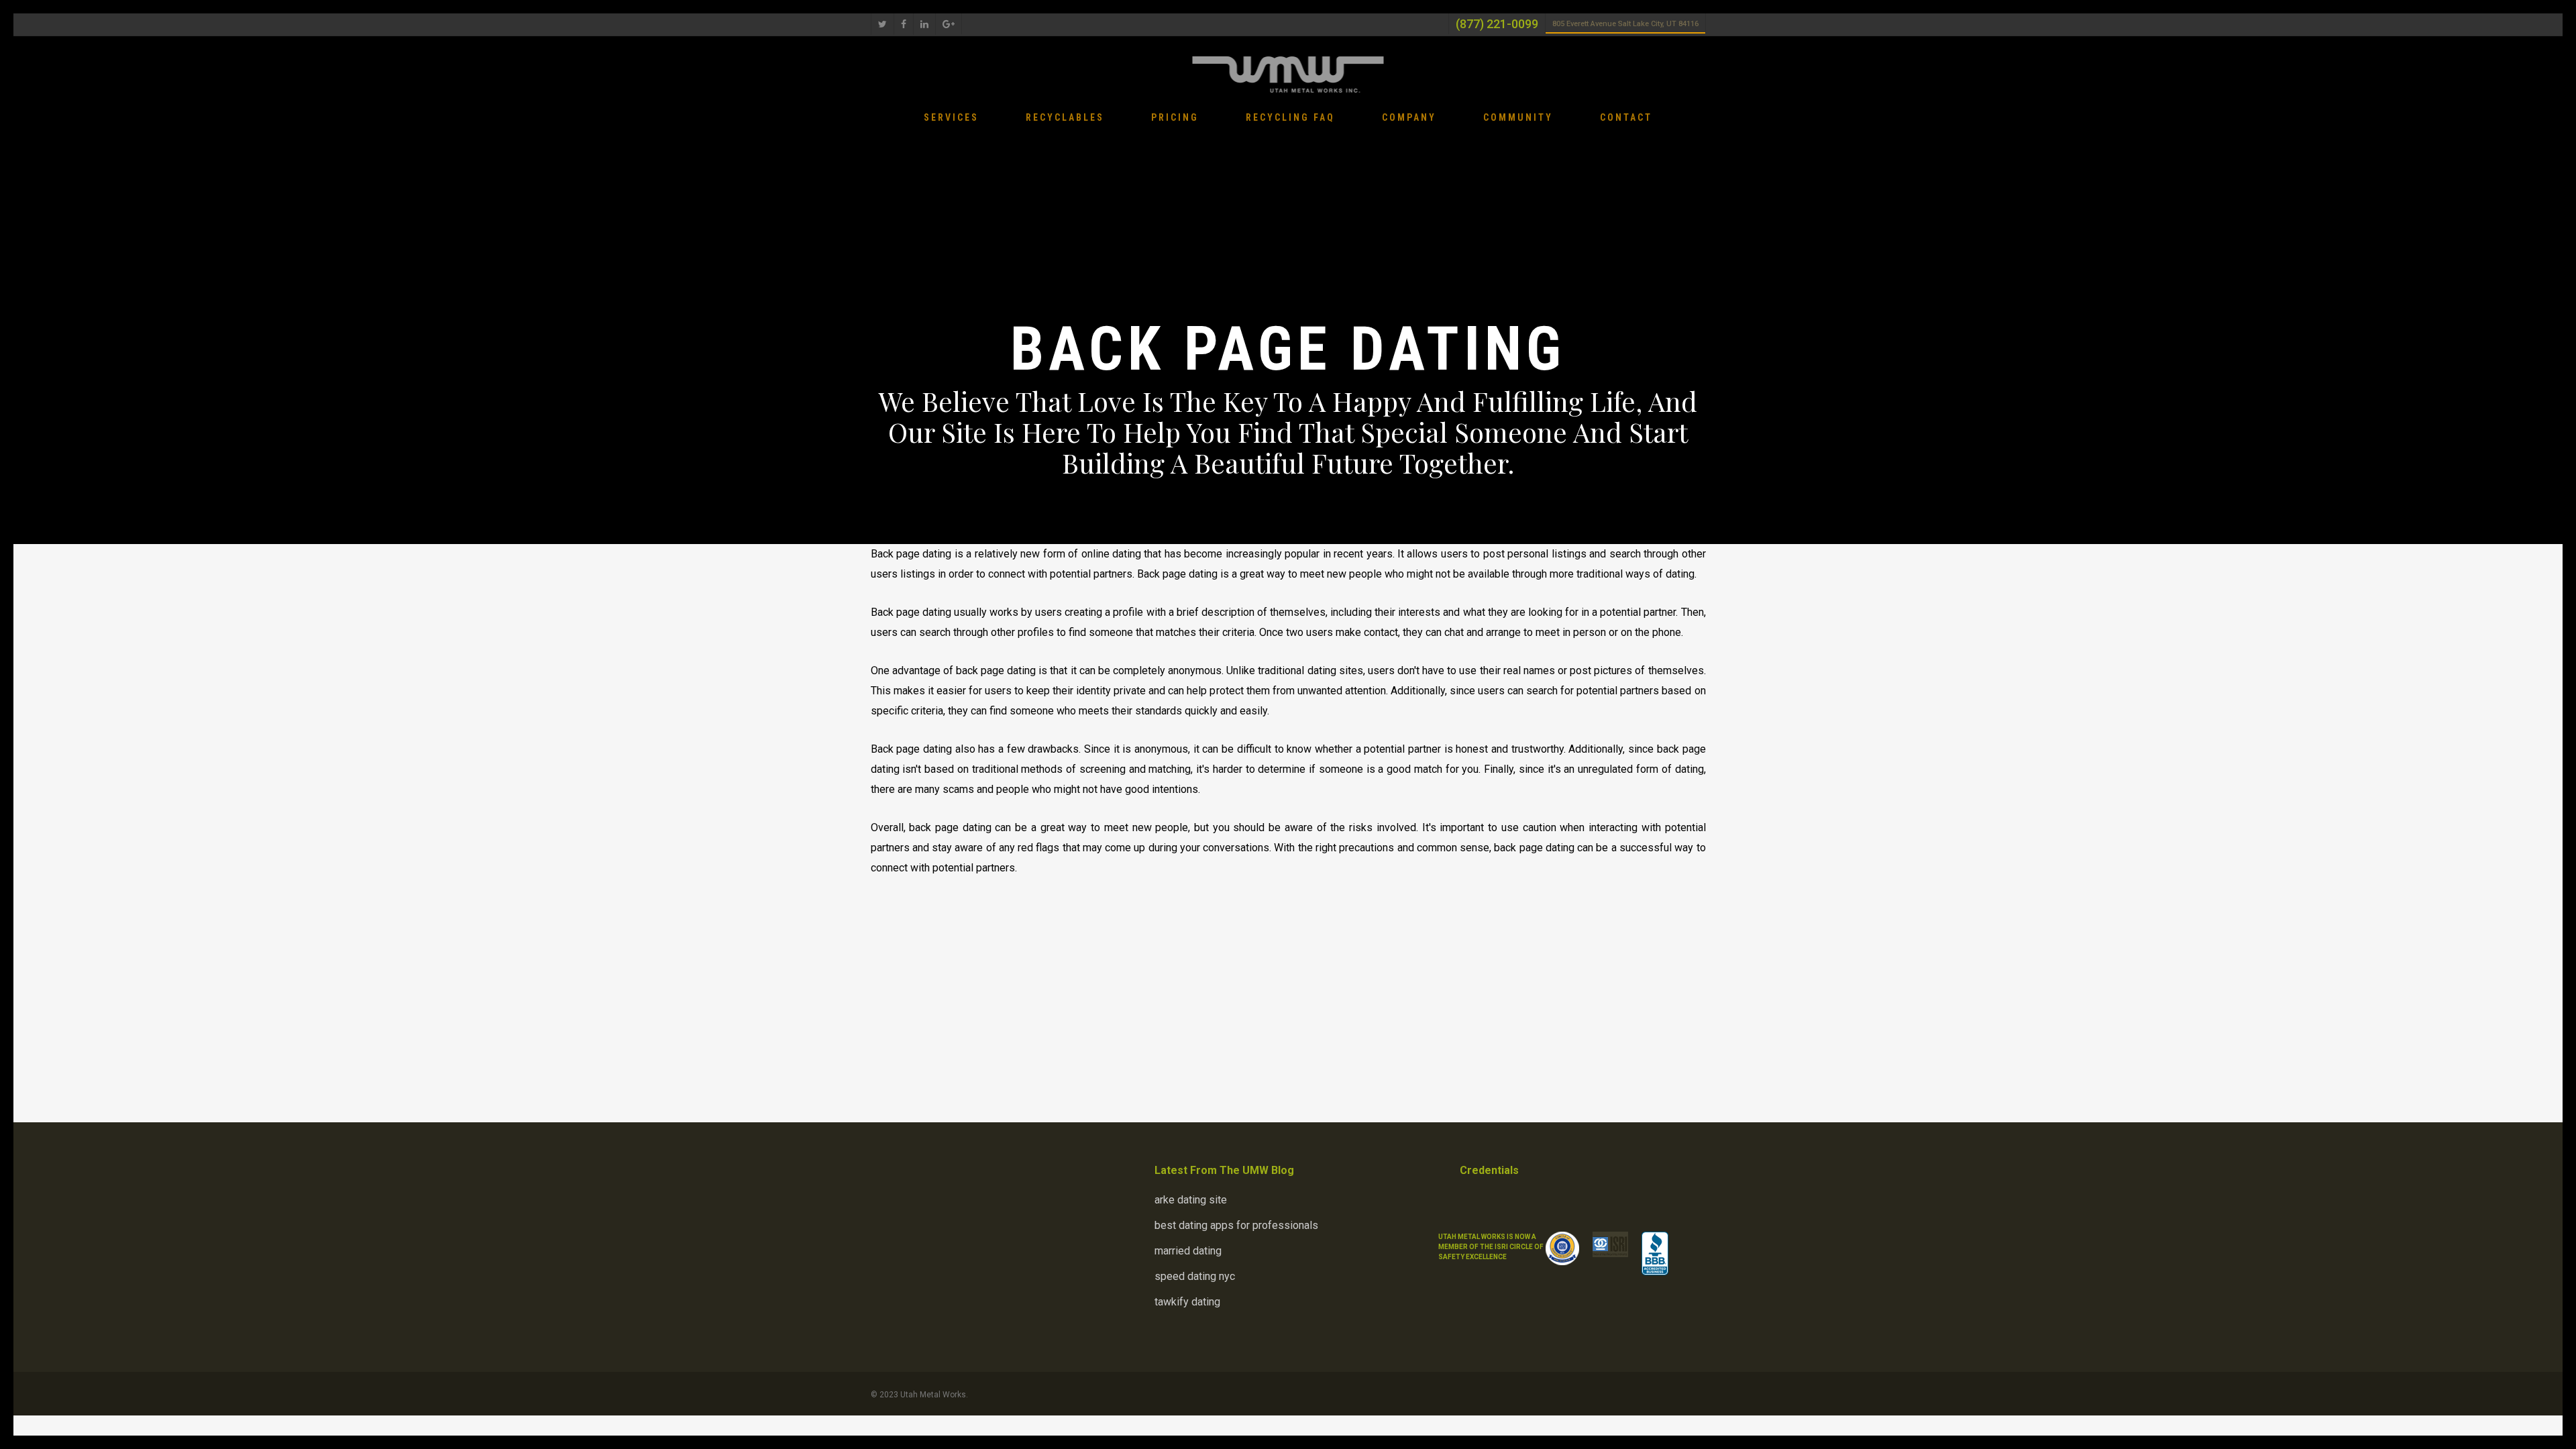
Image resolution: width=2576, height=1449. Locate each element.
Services (951, 118)
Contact (1626, 118)
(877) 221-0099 (1497, 24)
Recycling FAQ (1290, 118)
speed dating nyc (1195, 1276)
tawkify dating (1187, 1302)
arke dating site (1191, 1200)
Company (1409, 118)
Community (1518, 118)
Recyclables (1065, 118)
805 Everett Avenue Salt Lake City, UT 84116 (1625, 24)
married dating (1188, 1251)
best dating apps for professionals (1236, 1225)
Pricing (1175, 118)
